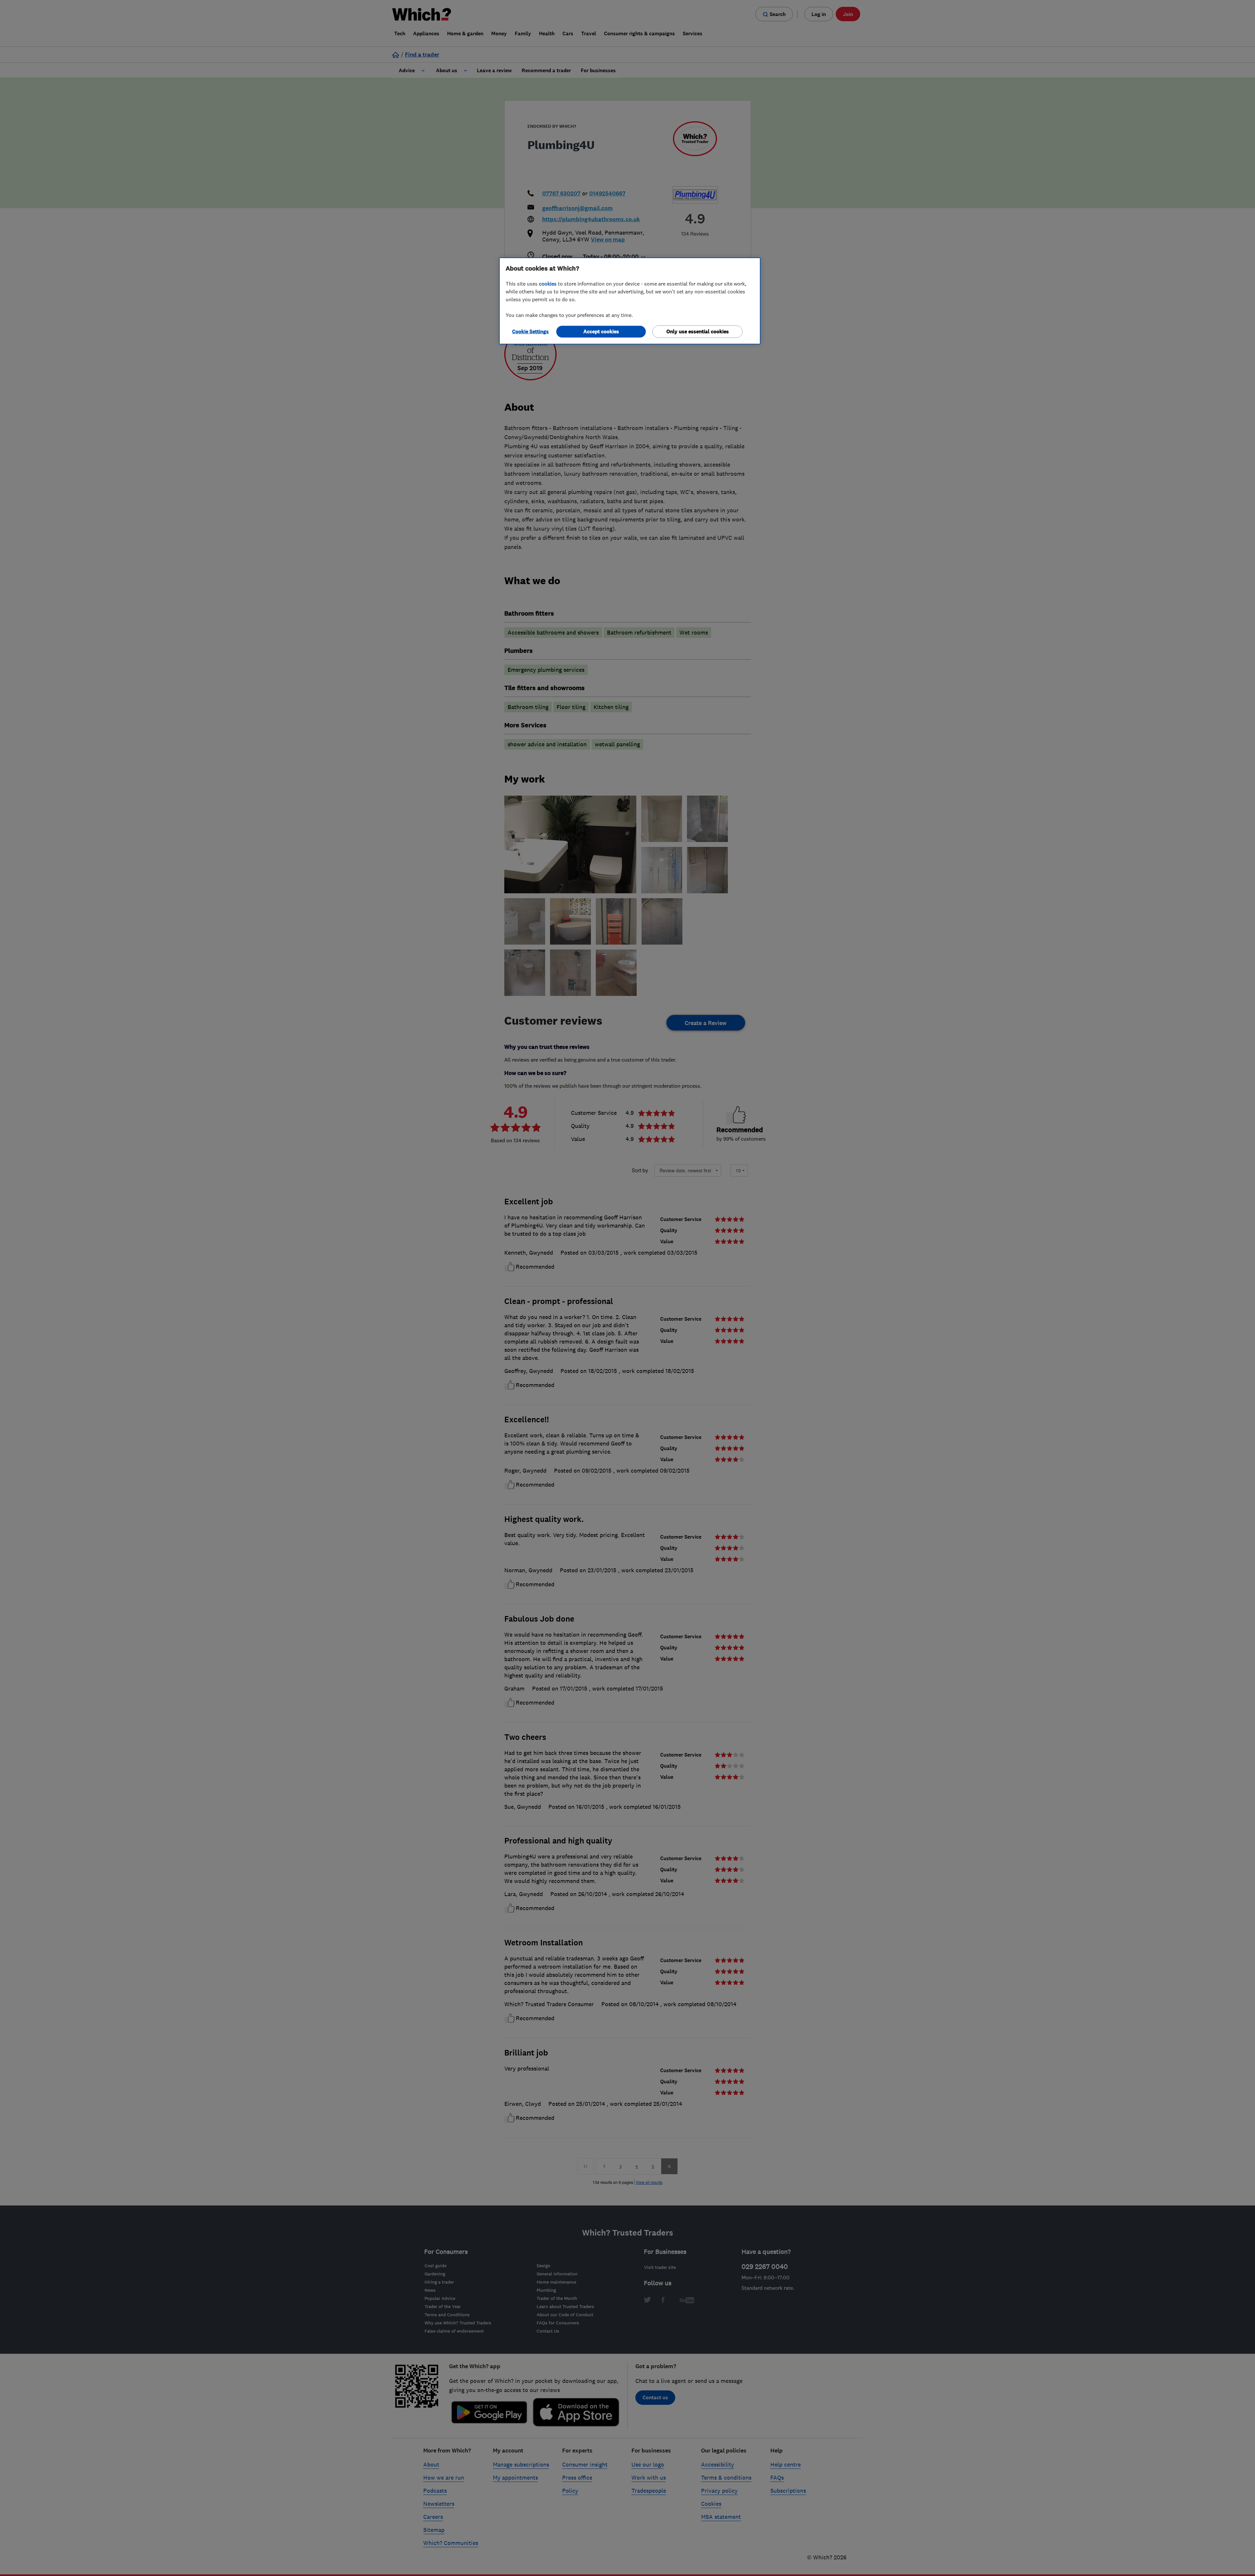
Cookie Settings (530, 331)
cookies (548, 284)
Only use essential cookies (698, 331)
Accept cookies (601, 331)
